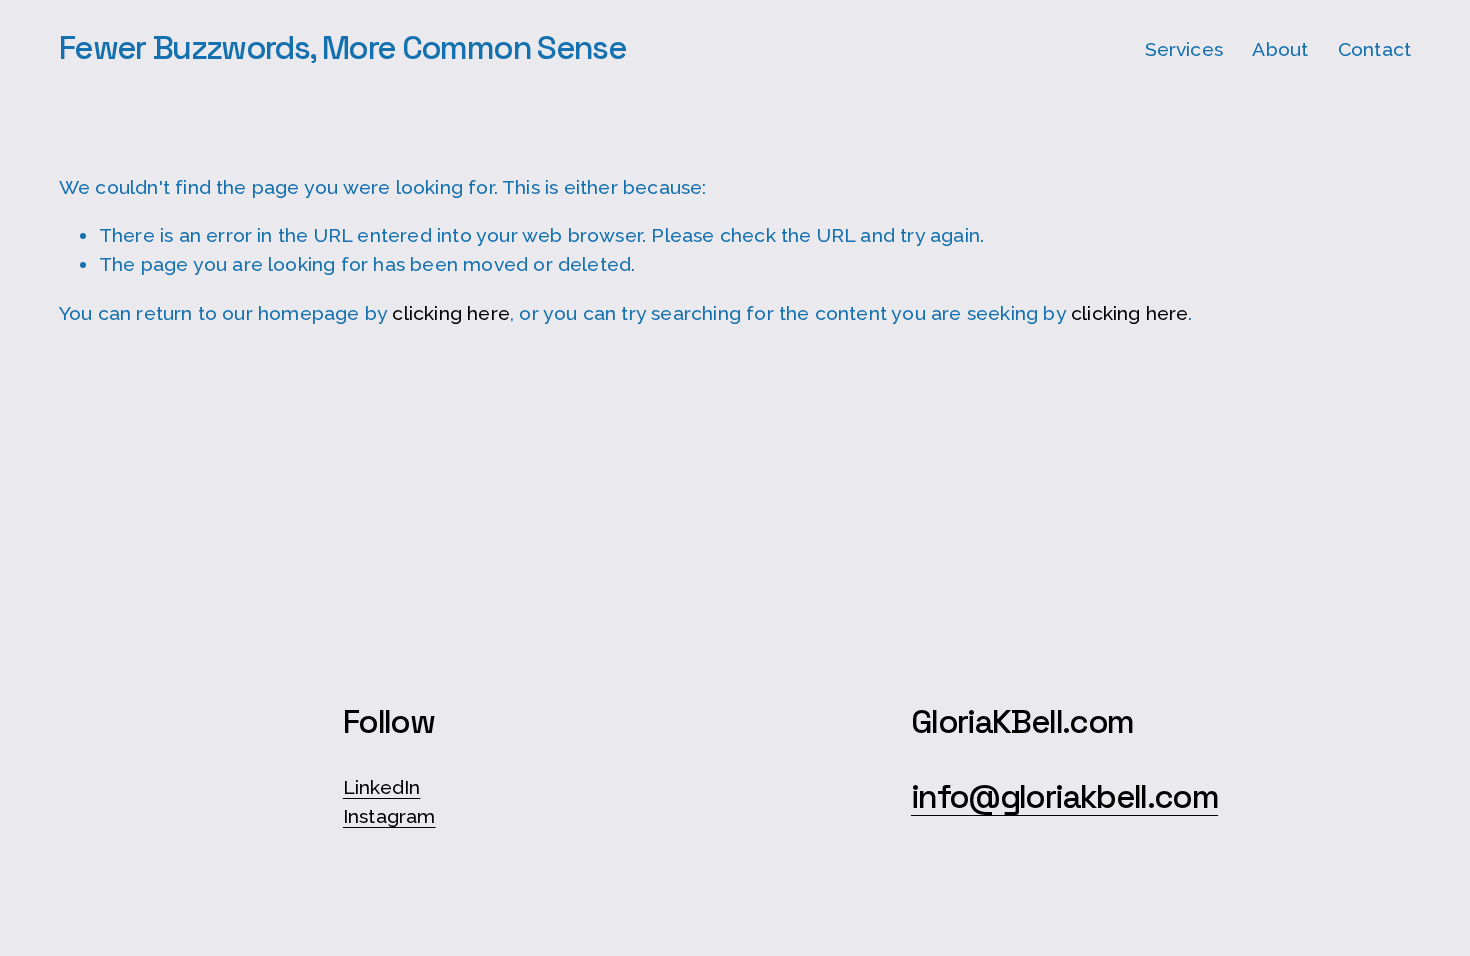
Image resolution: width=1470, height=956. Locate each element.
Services (1184, 49)
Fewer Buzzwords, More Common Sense (342, 48)
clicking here (451, 313)
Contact (1374, 49)
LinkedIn (382, 787)
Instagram (389, 816)
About (1280, 49)
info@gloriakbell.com (1064, 798)
